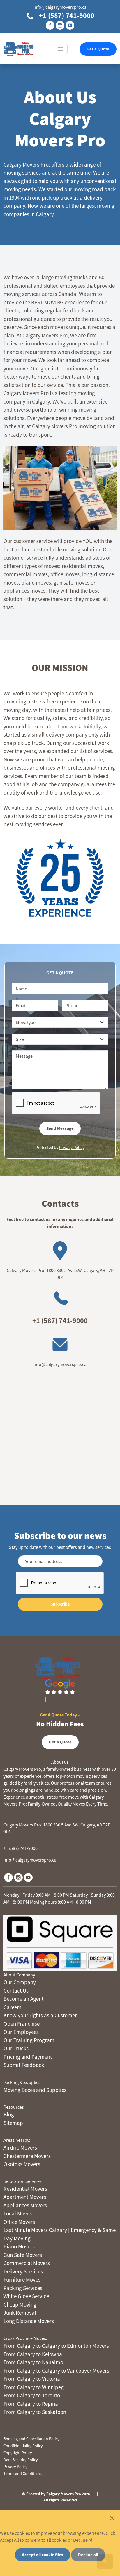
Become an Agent (23, 1999)
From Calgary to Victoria (32, 2379)
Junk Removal (20, 2313)
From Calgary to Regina (31, 2404)
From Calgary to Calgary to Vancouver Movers (56, 2371)
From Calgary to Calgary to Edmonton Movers (56, 2346)
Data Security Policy (21, 2460)
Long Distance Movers (29, 2321)
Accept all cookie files (43, 2555)
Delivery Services (23, 2271)
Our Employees (21, 2032)
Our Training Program (29, 2040)
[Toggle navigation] (60, 49)
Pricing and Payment (28, 2057)
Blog (9, 2114)
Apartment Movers (25, 2197)
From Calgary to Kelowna (33, 2354)
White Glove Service (26, 2296)
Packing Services (23, 2288)
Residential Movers (25, 2189)
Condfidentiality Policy (23, 2446)
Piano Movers (19, 2246)
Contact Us (16, 1991)
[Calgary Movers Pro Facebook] (8, 1877)
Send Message (60, 1128)
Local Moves (18, 2213)
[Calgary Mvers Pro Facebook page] (50, 25)
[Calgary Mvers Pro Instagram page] (60, 25)
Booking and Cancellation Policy (31, 2439)
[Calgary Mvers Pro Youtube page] (70, 25)
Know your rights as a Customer (40, 2015)
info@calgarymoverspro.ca (60, 7)
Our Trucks (16, 2048)
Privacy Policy (72, 1147)
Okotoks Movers (22, 2164)
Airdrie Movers (20, 2148)
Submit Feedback (24, 2065)
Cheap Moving (20, 2304)
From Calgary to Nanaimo (33, 2362)
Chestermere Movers (27, 2156)
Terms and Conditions (23, 2474)
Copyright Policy (18, 2453)
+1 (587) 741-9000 (66, 16)
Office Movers (19, 2222)
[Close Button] (112, 2518)
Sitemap (13, 2123)
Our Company (20, 1982)
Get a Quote (98, 49)
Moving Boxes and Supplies (35, 2090)
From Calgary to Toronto (32, 2395)
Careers (12, 2007)
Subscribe (60, 1604)
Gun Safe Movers (23, 2255)
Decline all (88, 2555)
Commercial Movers (27, 2263)
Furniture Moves (22, 2280)
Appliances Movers (25, 2205)
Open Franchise (22, 2024)
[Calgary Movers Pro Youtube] (28, 1877)
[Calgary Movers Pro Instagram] (18, 1877)
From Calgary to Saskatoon (35, 2412)
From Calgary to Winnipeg (34, 2387)
